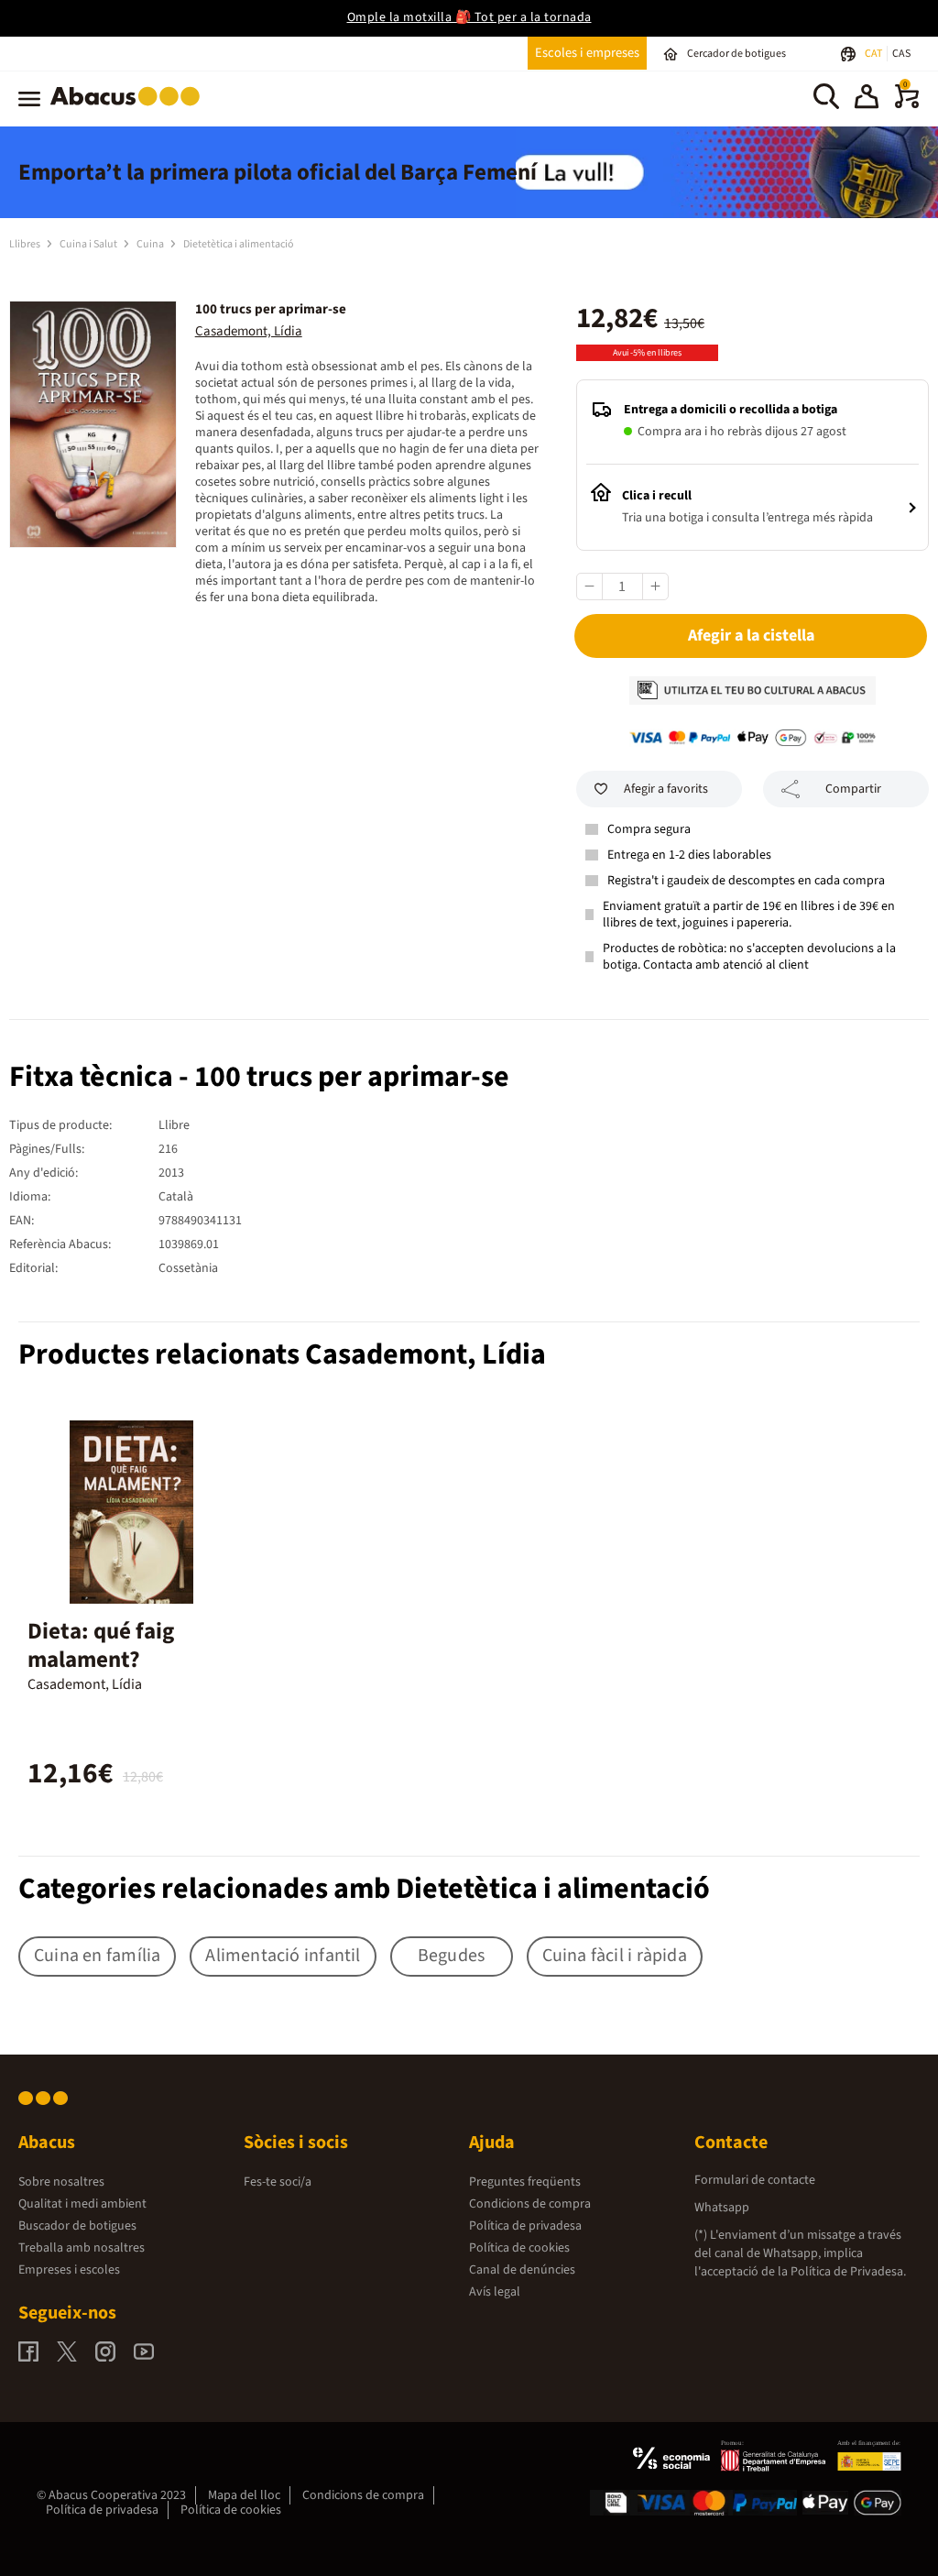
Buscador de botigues (77, 2226)
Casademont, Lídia (249, 331)
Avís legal (495, 2292)
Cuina (151, 244)
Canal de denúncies (522, 2270)
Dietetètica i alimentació (239, 244)
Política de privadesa (525, 2226)
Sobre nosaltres (61, 2182)
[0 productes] (907, 104)
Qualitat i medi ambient (82, 2204)
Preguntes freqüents (525, 2182)
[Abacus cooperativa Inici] (130, 109)
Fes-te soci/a (278, 2182)
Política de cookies (519, 2248)
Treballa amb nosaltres (82, 2248)
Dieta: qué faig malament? (101, 1645)
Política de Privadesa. (848, 2272)
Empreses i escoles (69, 2270)
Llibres (26, 244)
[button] (867, 99)
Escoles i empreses (587, 53)
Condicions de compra (530, 2204)
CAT (874, 54)
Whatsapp (722, 2208)
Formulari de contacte (755, 2180)
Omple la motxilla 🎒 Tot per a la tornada (469, 17)
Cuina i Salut (89, 244)
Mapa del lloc (244, 2495)
